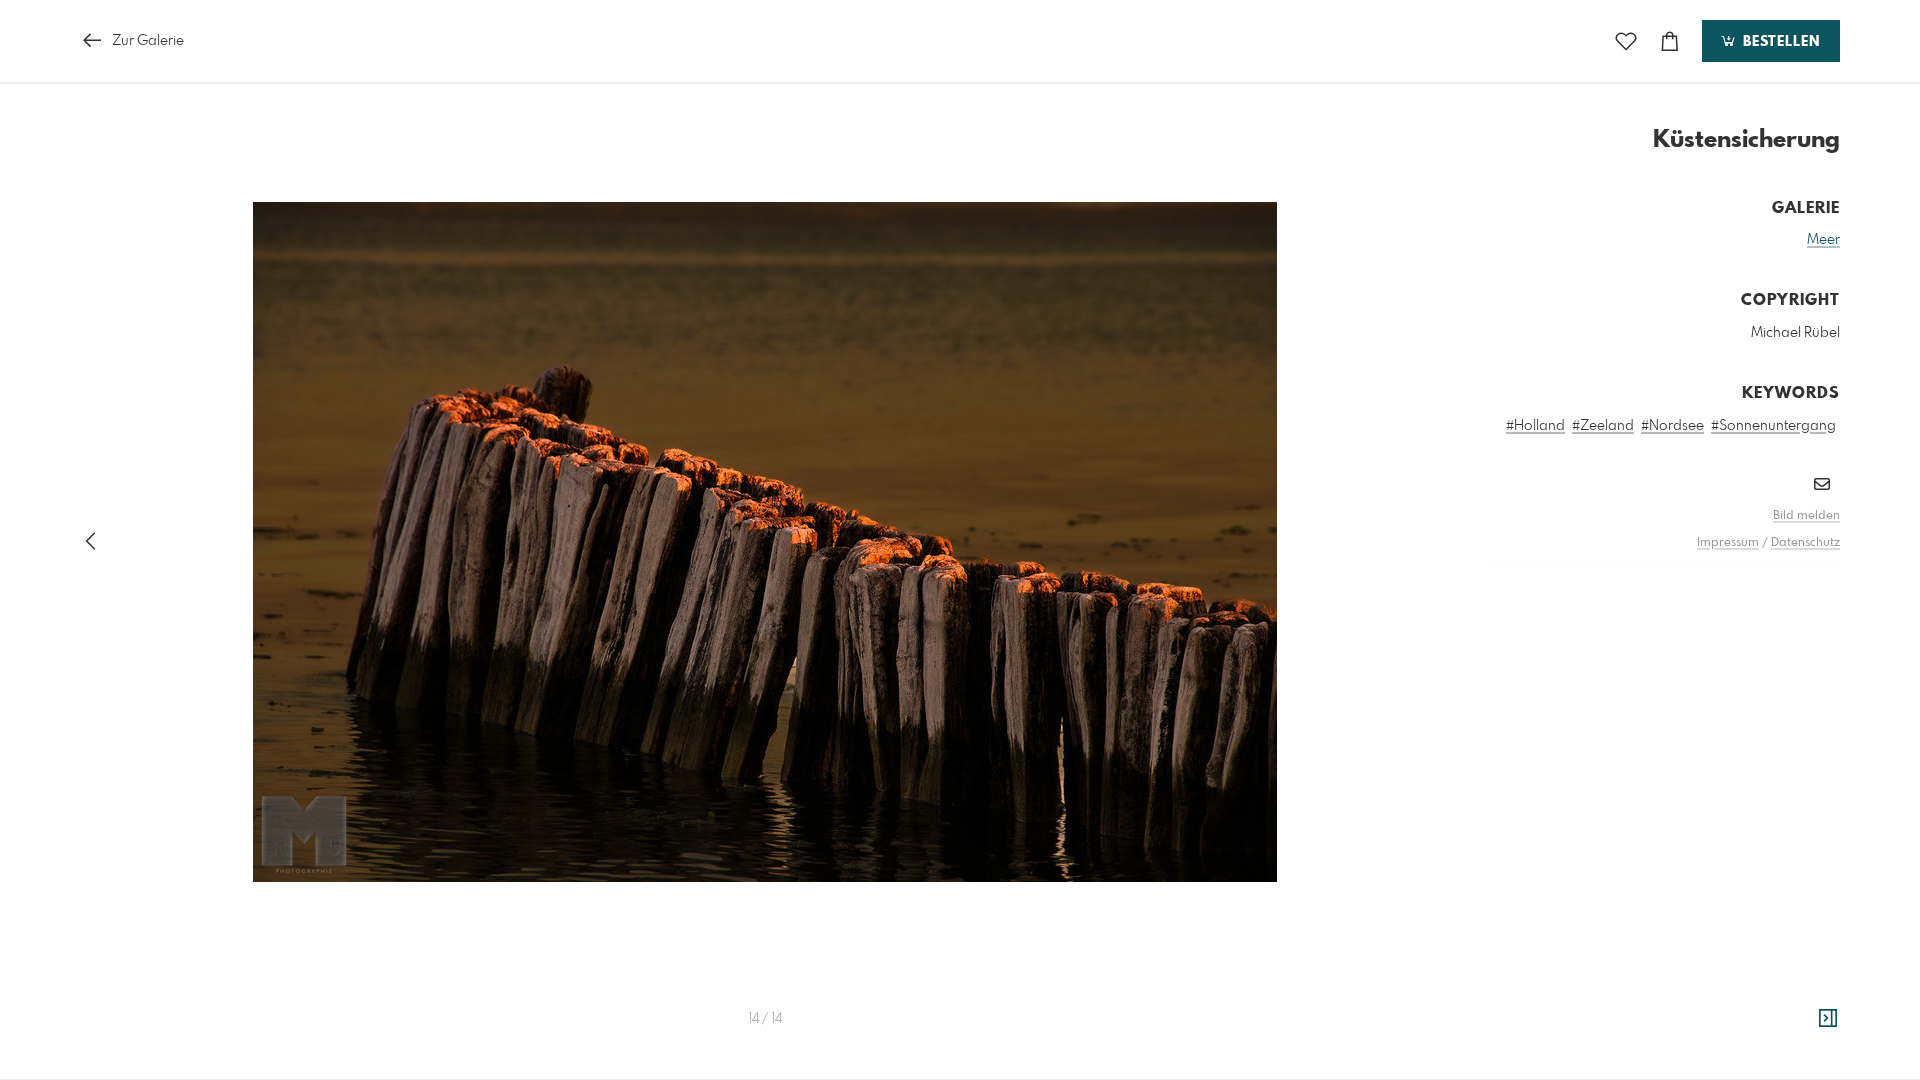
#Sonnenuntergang (1773, 426)
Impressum (1728, 543)
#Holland (1535, 426)
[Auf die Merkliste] (1626, 41)
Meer (1823, 240)
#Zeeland (1603, 426)
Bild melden (1806, 516)
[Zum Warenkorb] (1670, 41)
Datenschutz (1805, 543)
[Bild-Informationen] (1828, 1019)
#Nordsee (1672, 426)
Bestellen (1779, 42)
